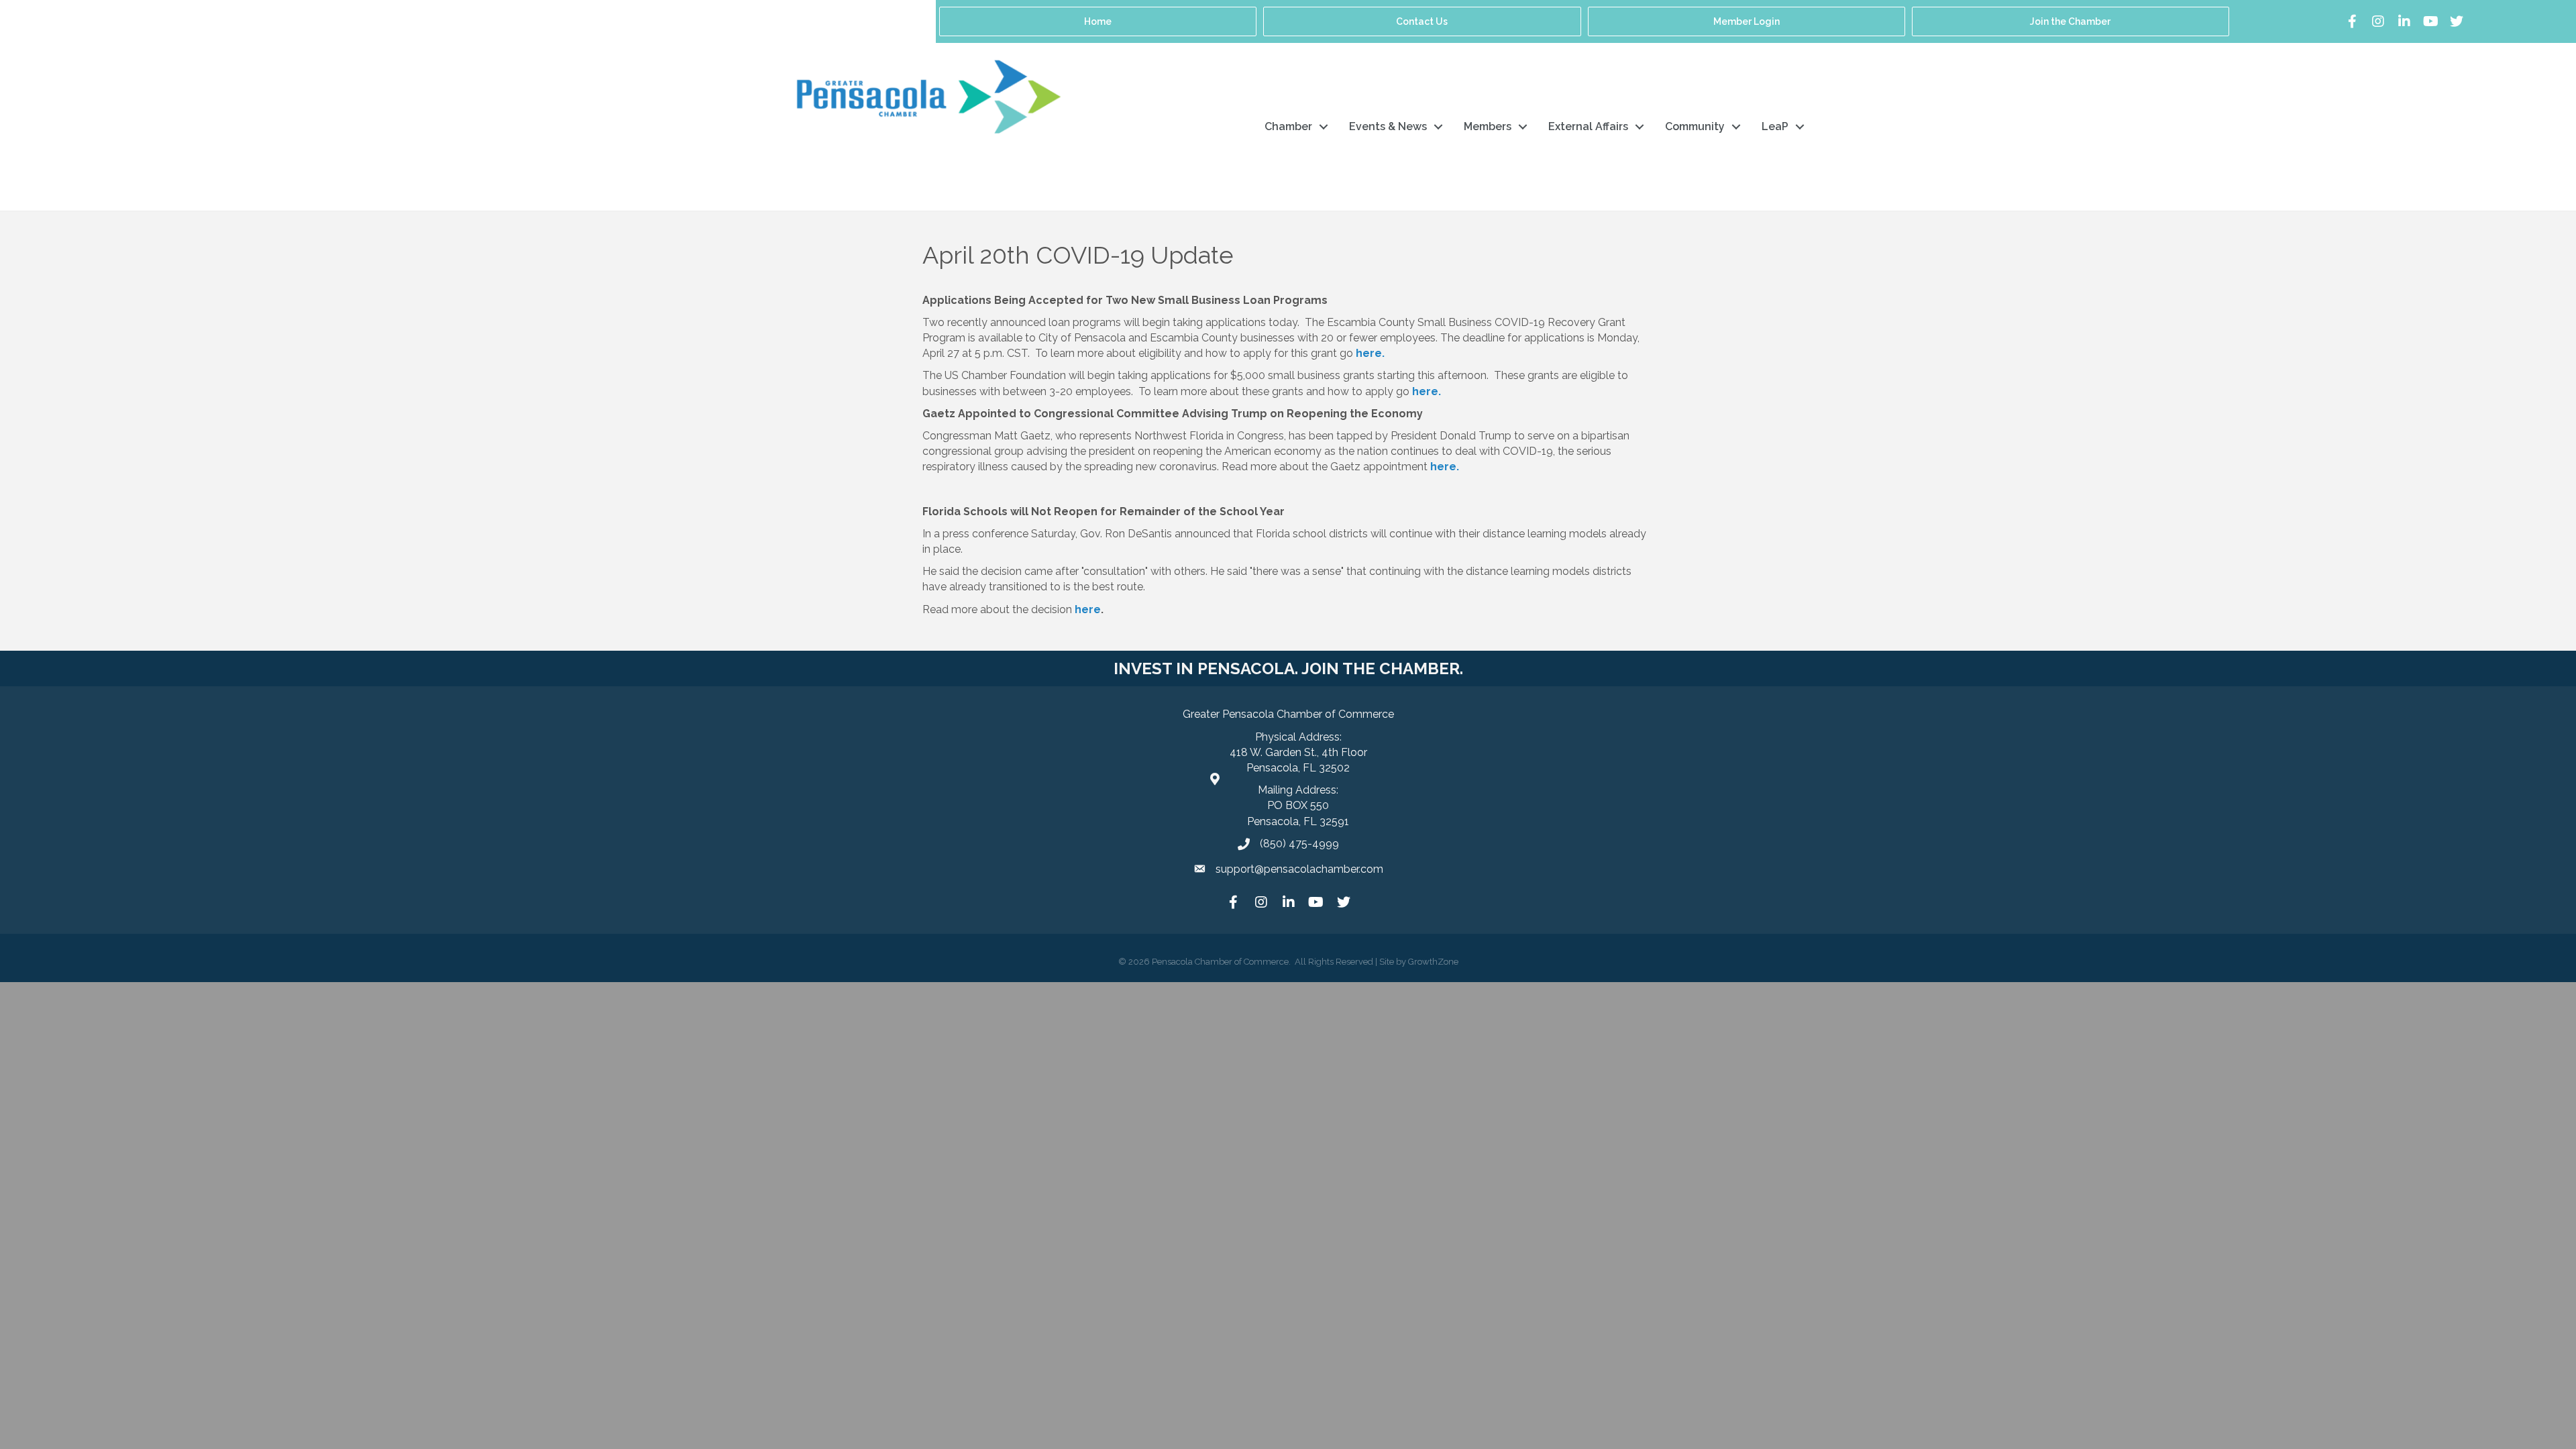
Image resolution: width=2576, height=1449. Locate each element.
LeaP (1775, 126)
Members (1488, 126)
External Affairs (1588, 126)
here (1088, 609)
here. (1425, 391)
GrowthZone (1433, 962)
